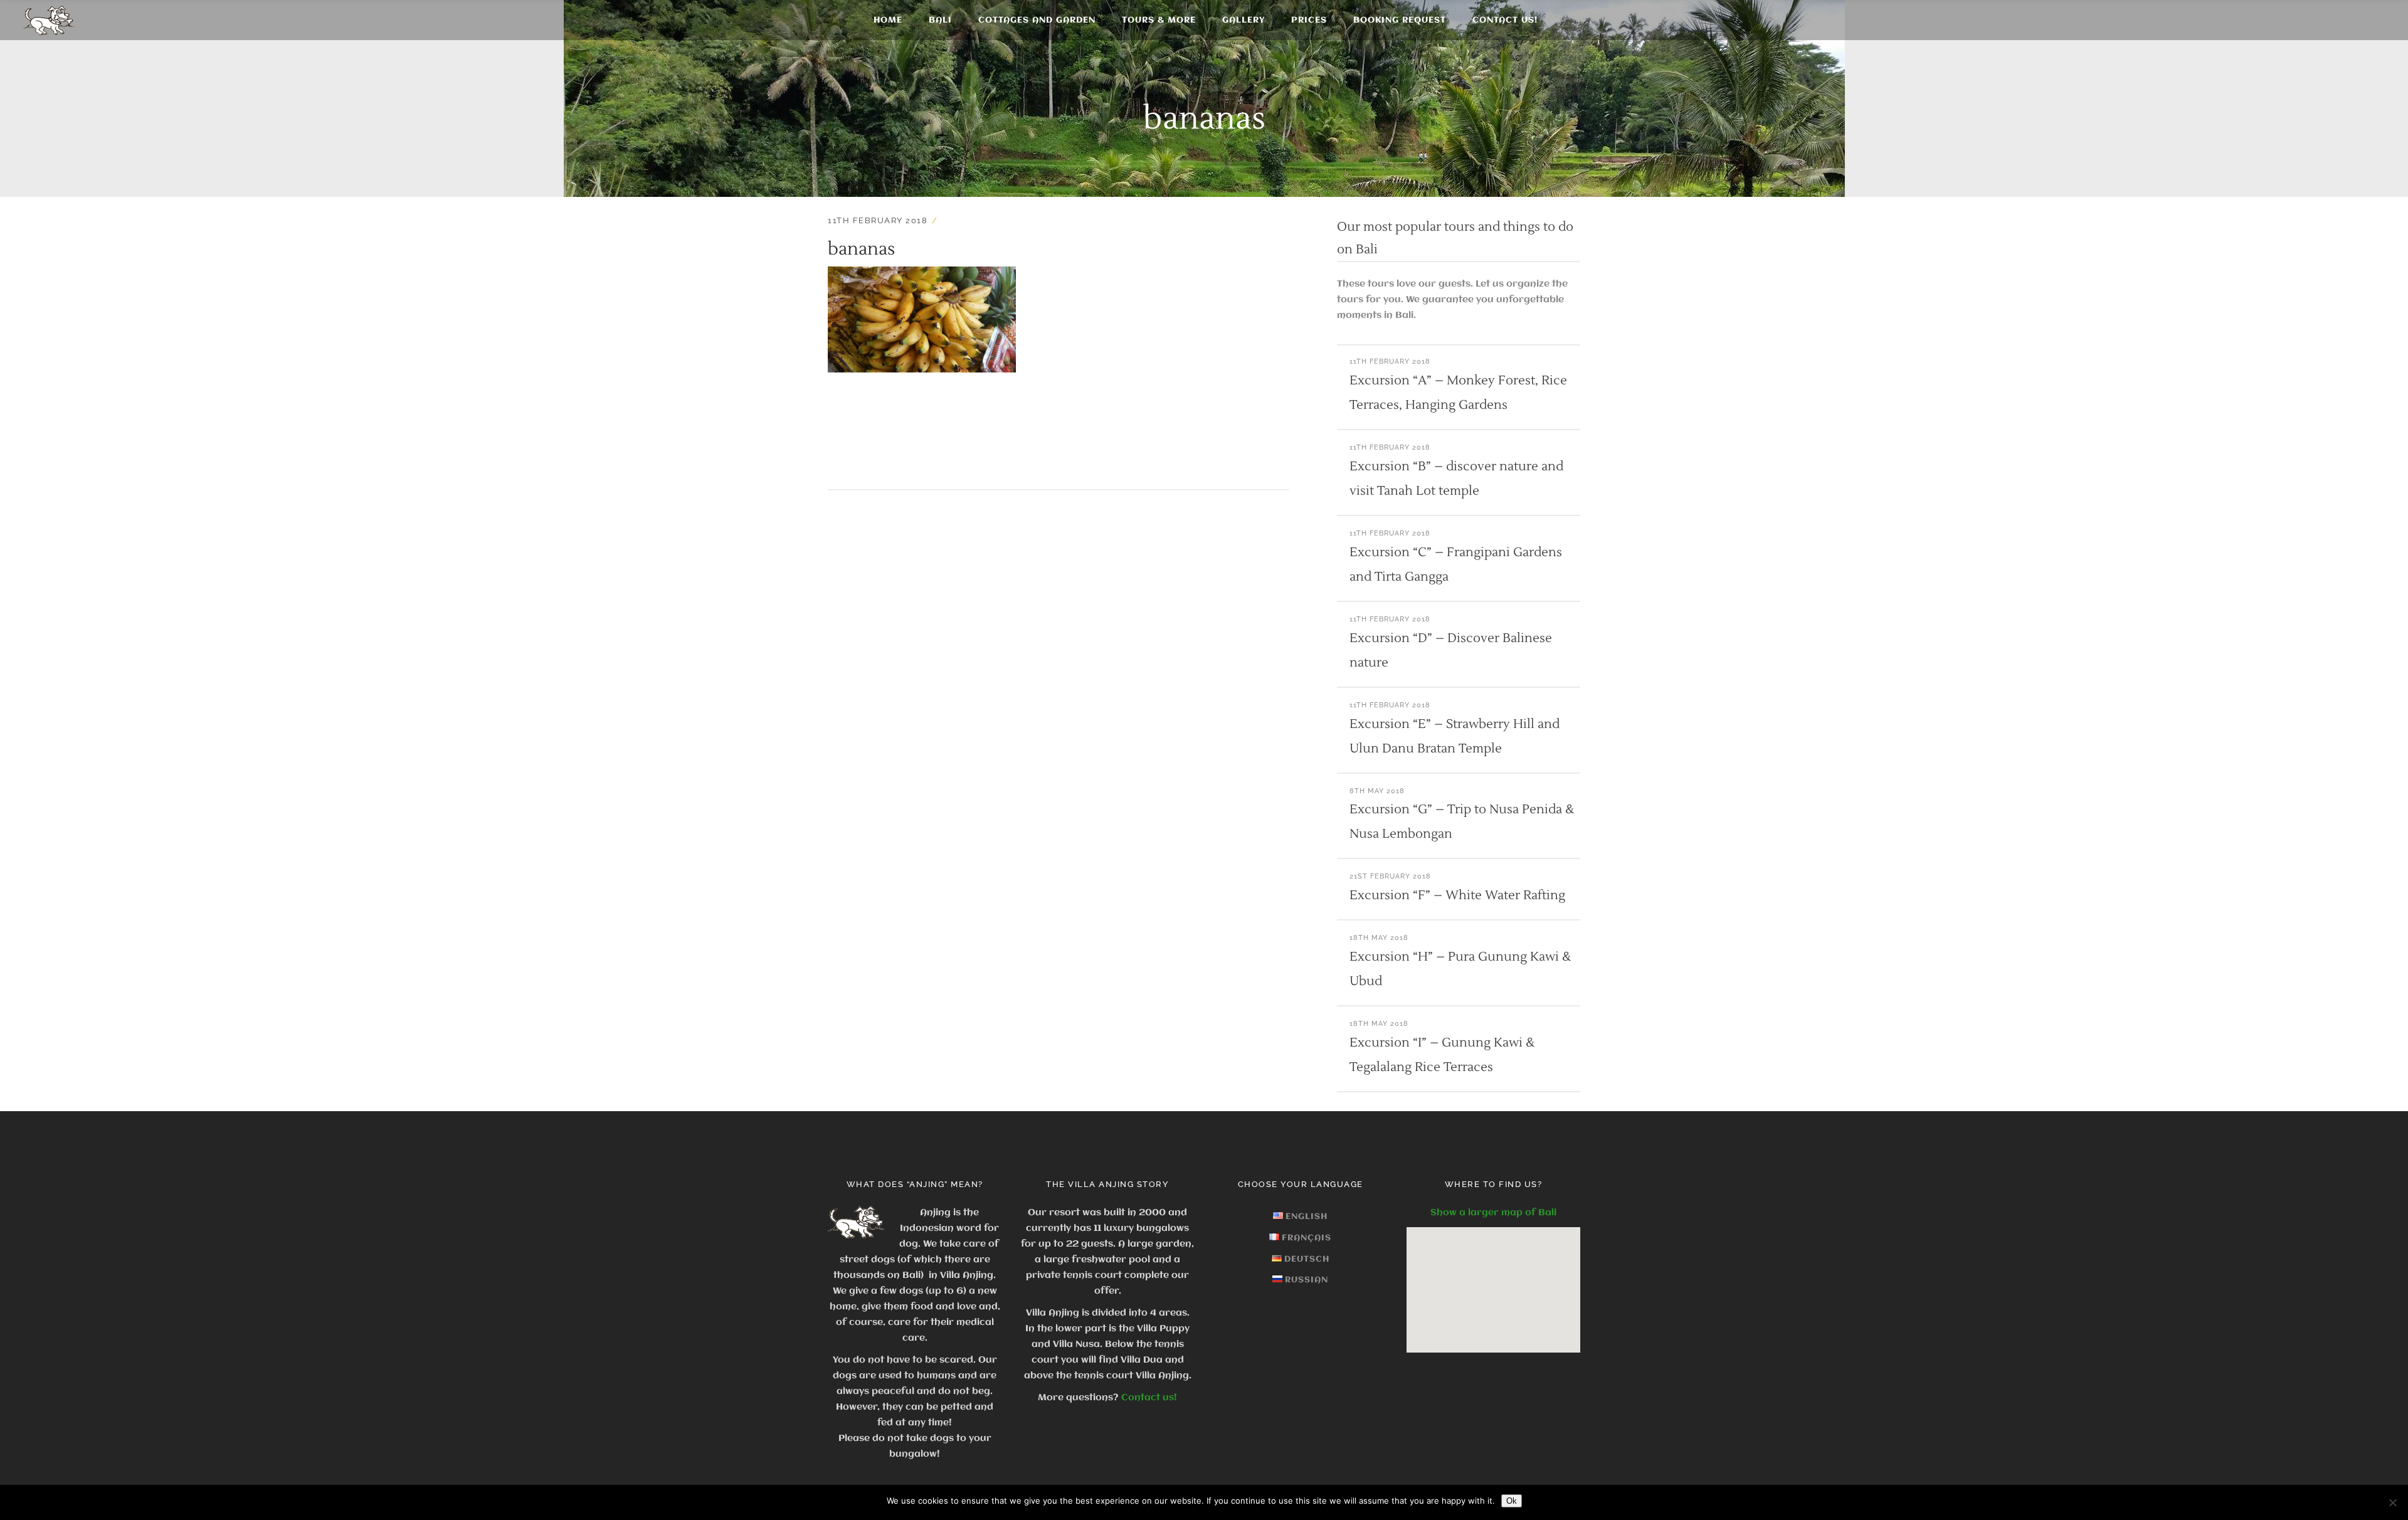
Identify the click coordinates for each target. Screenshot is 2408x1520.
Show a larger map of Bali (1493, 1213)
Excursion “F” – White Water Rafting (1457, 895)
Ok (1512, 1501)
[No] (2392, 1502)
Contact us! (1149, 1398)
